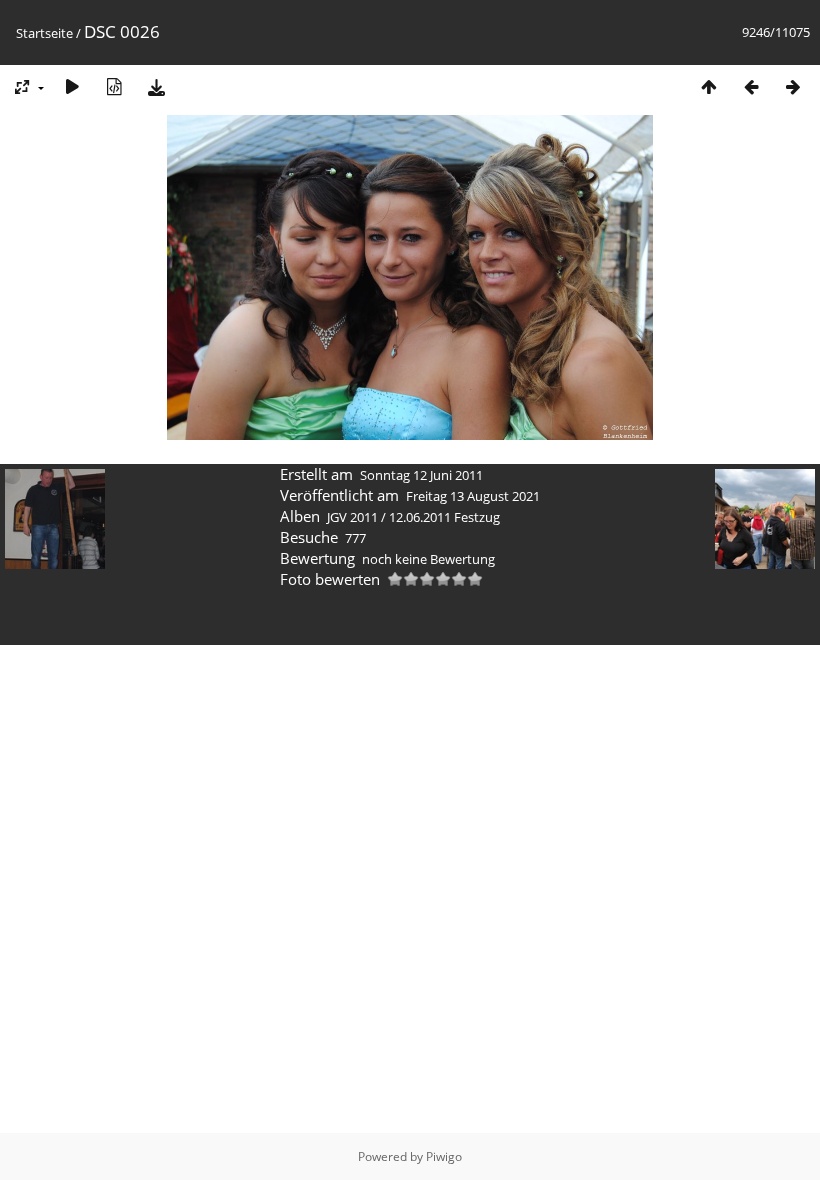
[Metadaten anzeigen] (114, 86)
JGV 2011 (352, 517)
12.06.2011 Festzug (444, 517)
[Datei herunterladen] (156, 86)
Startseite (44, 33)
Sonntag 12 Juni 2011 (421, 475)
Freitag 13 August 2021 (473, 496)
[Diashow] (72, 86)
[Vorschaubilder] (709, 86)
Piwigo (444, 1156)
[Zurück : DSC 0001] (751, 86)
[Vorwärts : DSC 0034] (793, 86)
